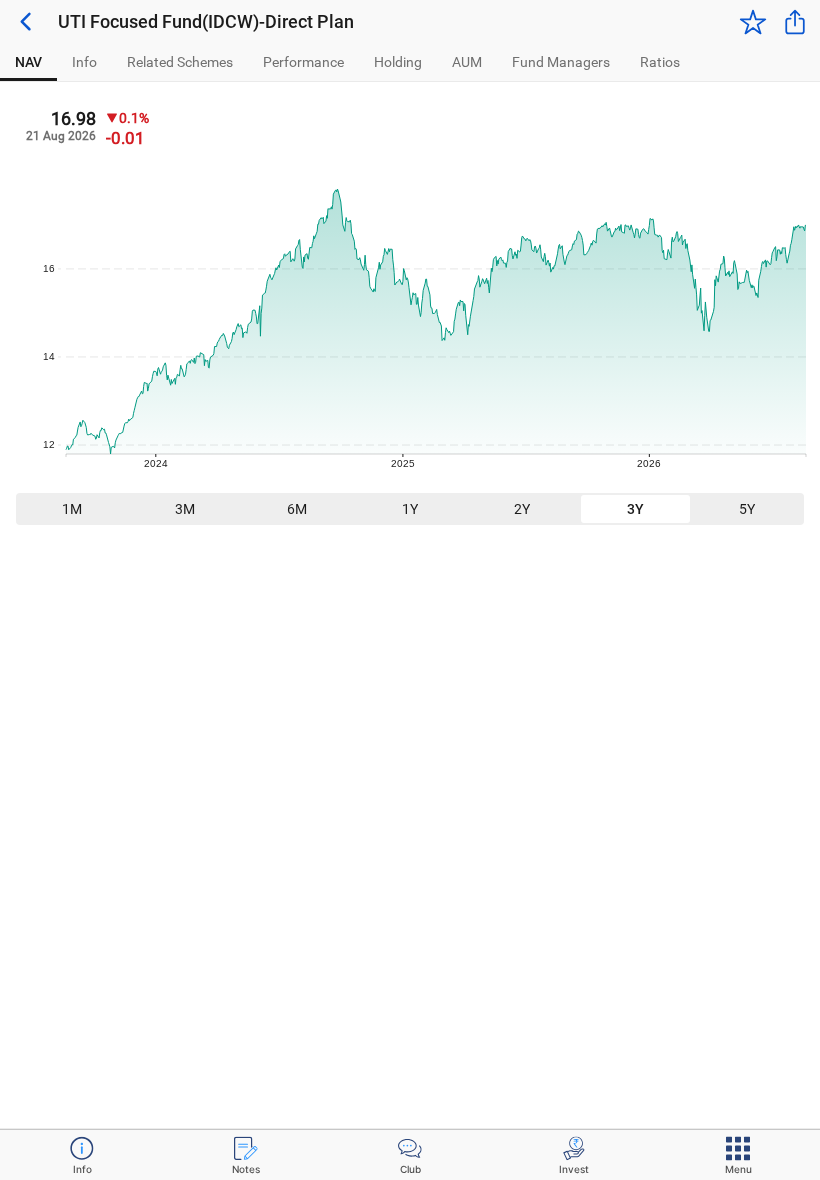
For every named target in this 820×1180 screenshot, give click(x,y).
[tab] (28, 62)
